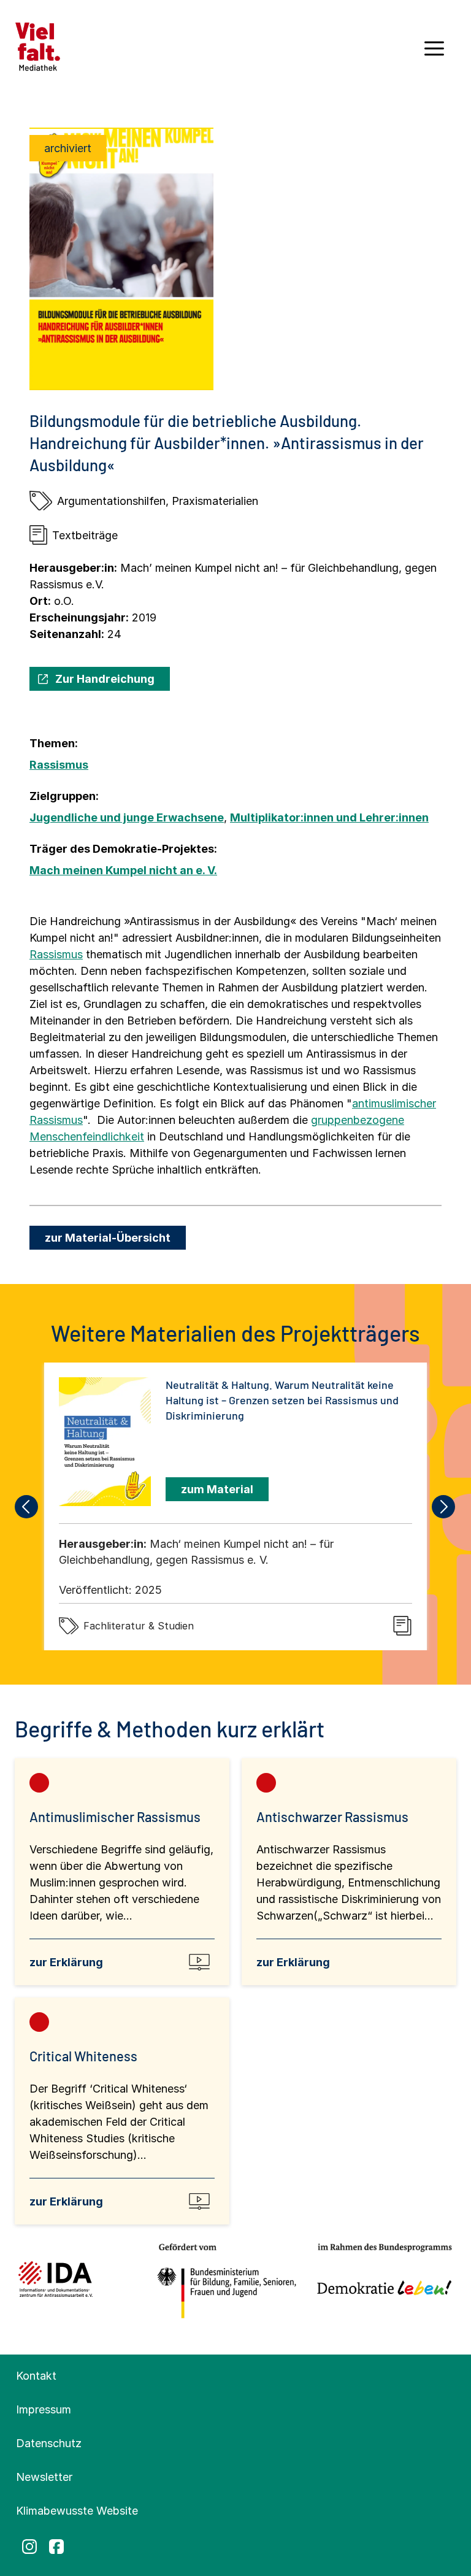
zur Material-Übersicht (108, 1238)
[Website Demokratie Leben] (381, 2282)
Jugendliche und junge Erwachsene (127, 817)
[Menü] (434, 53)
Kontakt (36, 2376)
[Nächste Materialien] (444, 1507)
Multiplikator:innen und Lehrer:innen (329, 817)
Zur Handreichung (105, 679)
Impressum (44, 2409)
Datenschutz (49, 2443)
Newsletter (44, 2477)
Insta (29, 2547)
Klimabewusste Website (77, 2511)
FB (56, 2547)
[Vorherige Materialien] (27, 1507)
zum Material (217, 1489)
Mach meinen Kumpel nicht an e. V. (123, 870)
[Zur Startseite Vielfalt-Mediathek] (38, 46)
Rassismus (59, 765)
